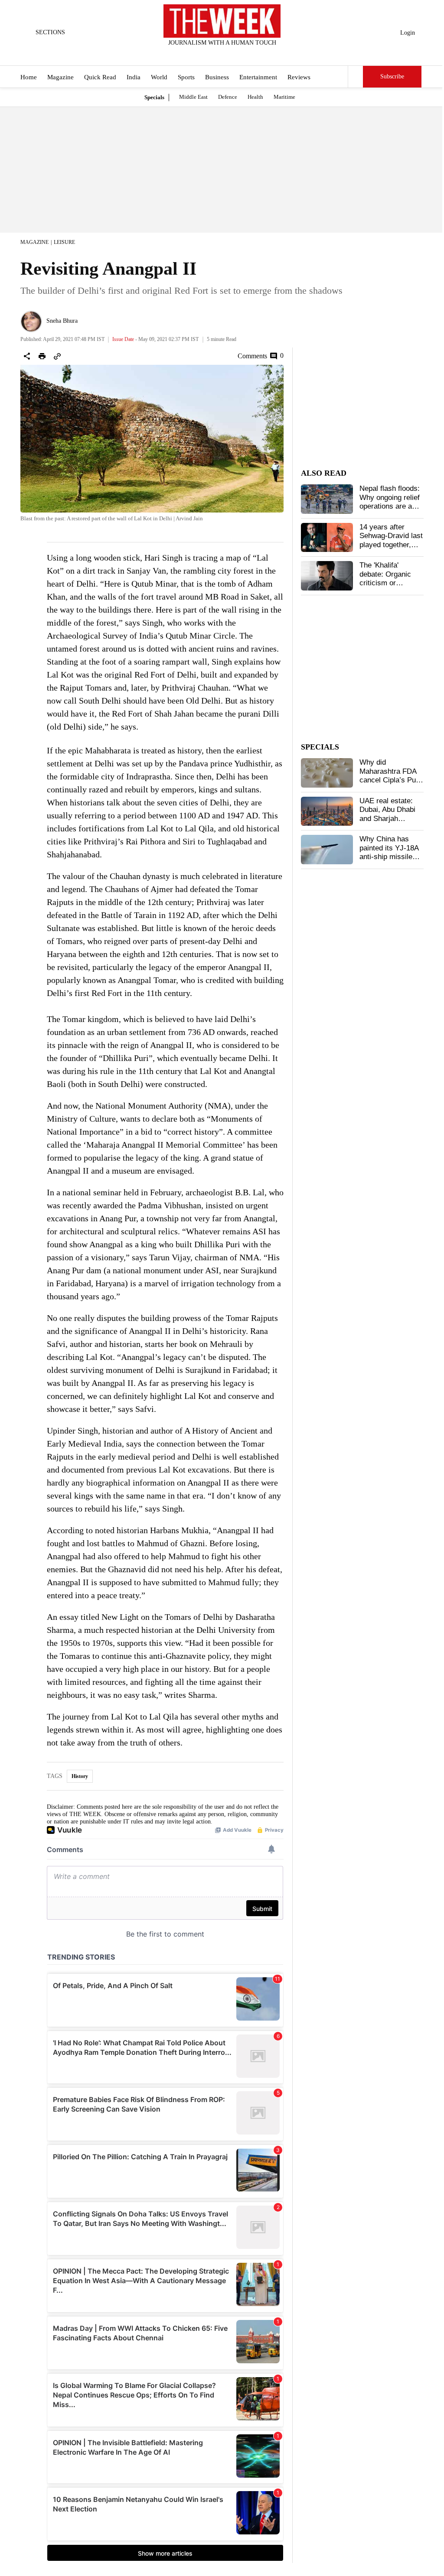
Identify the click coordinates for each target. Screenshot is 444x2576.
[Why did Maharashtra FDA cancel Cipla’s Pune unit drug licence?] (327, 773)
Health (255, 97)
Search (356, 77)
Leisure (64, 242)
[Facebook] (186, 54)
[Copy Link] (57, 356)
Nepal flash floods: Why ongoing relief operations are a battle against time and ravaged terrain (391, 506)
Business (217, 77)
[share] (27, 356)
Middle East (193, 97)
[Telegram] (258, 54)
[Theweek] (222, 21)
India (134, 77)
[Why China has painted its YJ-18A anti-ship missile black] (327, 850)
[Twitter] (201, 54)
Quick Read (100, 77)
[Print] (42, 356)
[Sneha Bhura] (31, 321)
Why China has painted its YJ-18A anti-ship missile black (389, 852)
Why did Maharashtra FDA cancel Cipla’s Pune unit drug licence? (392, 775)
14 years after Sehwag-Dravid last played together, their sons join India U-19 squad (391, 545)
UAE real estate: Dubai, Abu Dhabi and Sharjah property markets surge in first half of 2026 (391, 823)
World (159, 77)
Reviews (299, 77)
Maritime (284, 97)
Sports (186, 77)
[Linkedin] (244, 54)
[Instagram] (215, 54)
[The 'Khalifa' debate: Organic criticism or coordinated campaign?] (327, 576)
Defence (228, 97)
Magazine (60, 77)
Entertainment (258, 77)
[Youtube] (229, 54)
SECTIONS (50, 32)
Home (29, 77)
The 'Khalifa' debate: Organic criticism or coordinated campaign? (385, 583)
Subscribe (392, 76)
